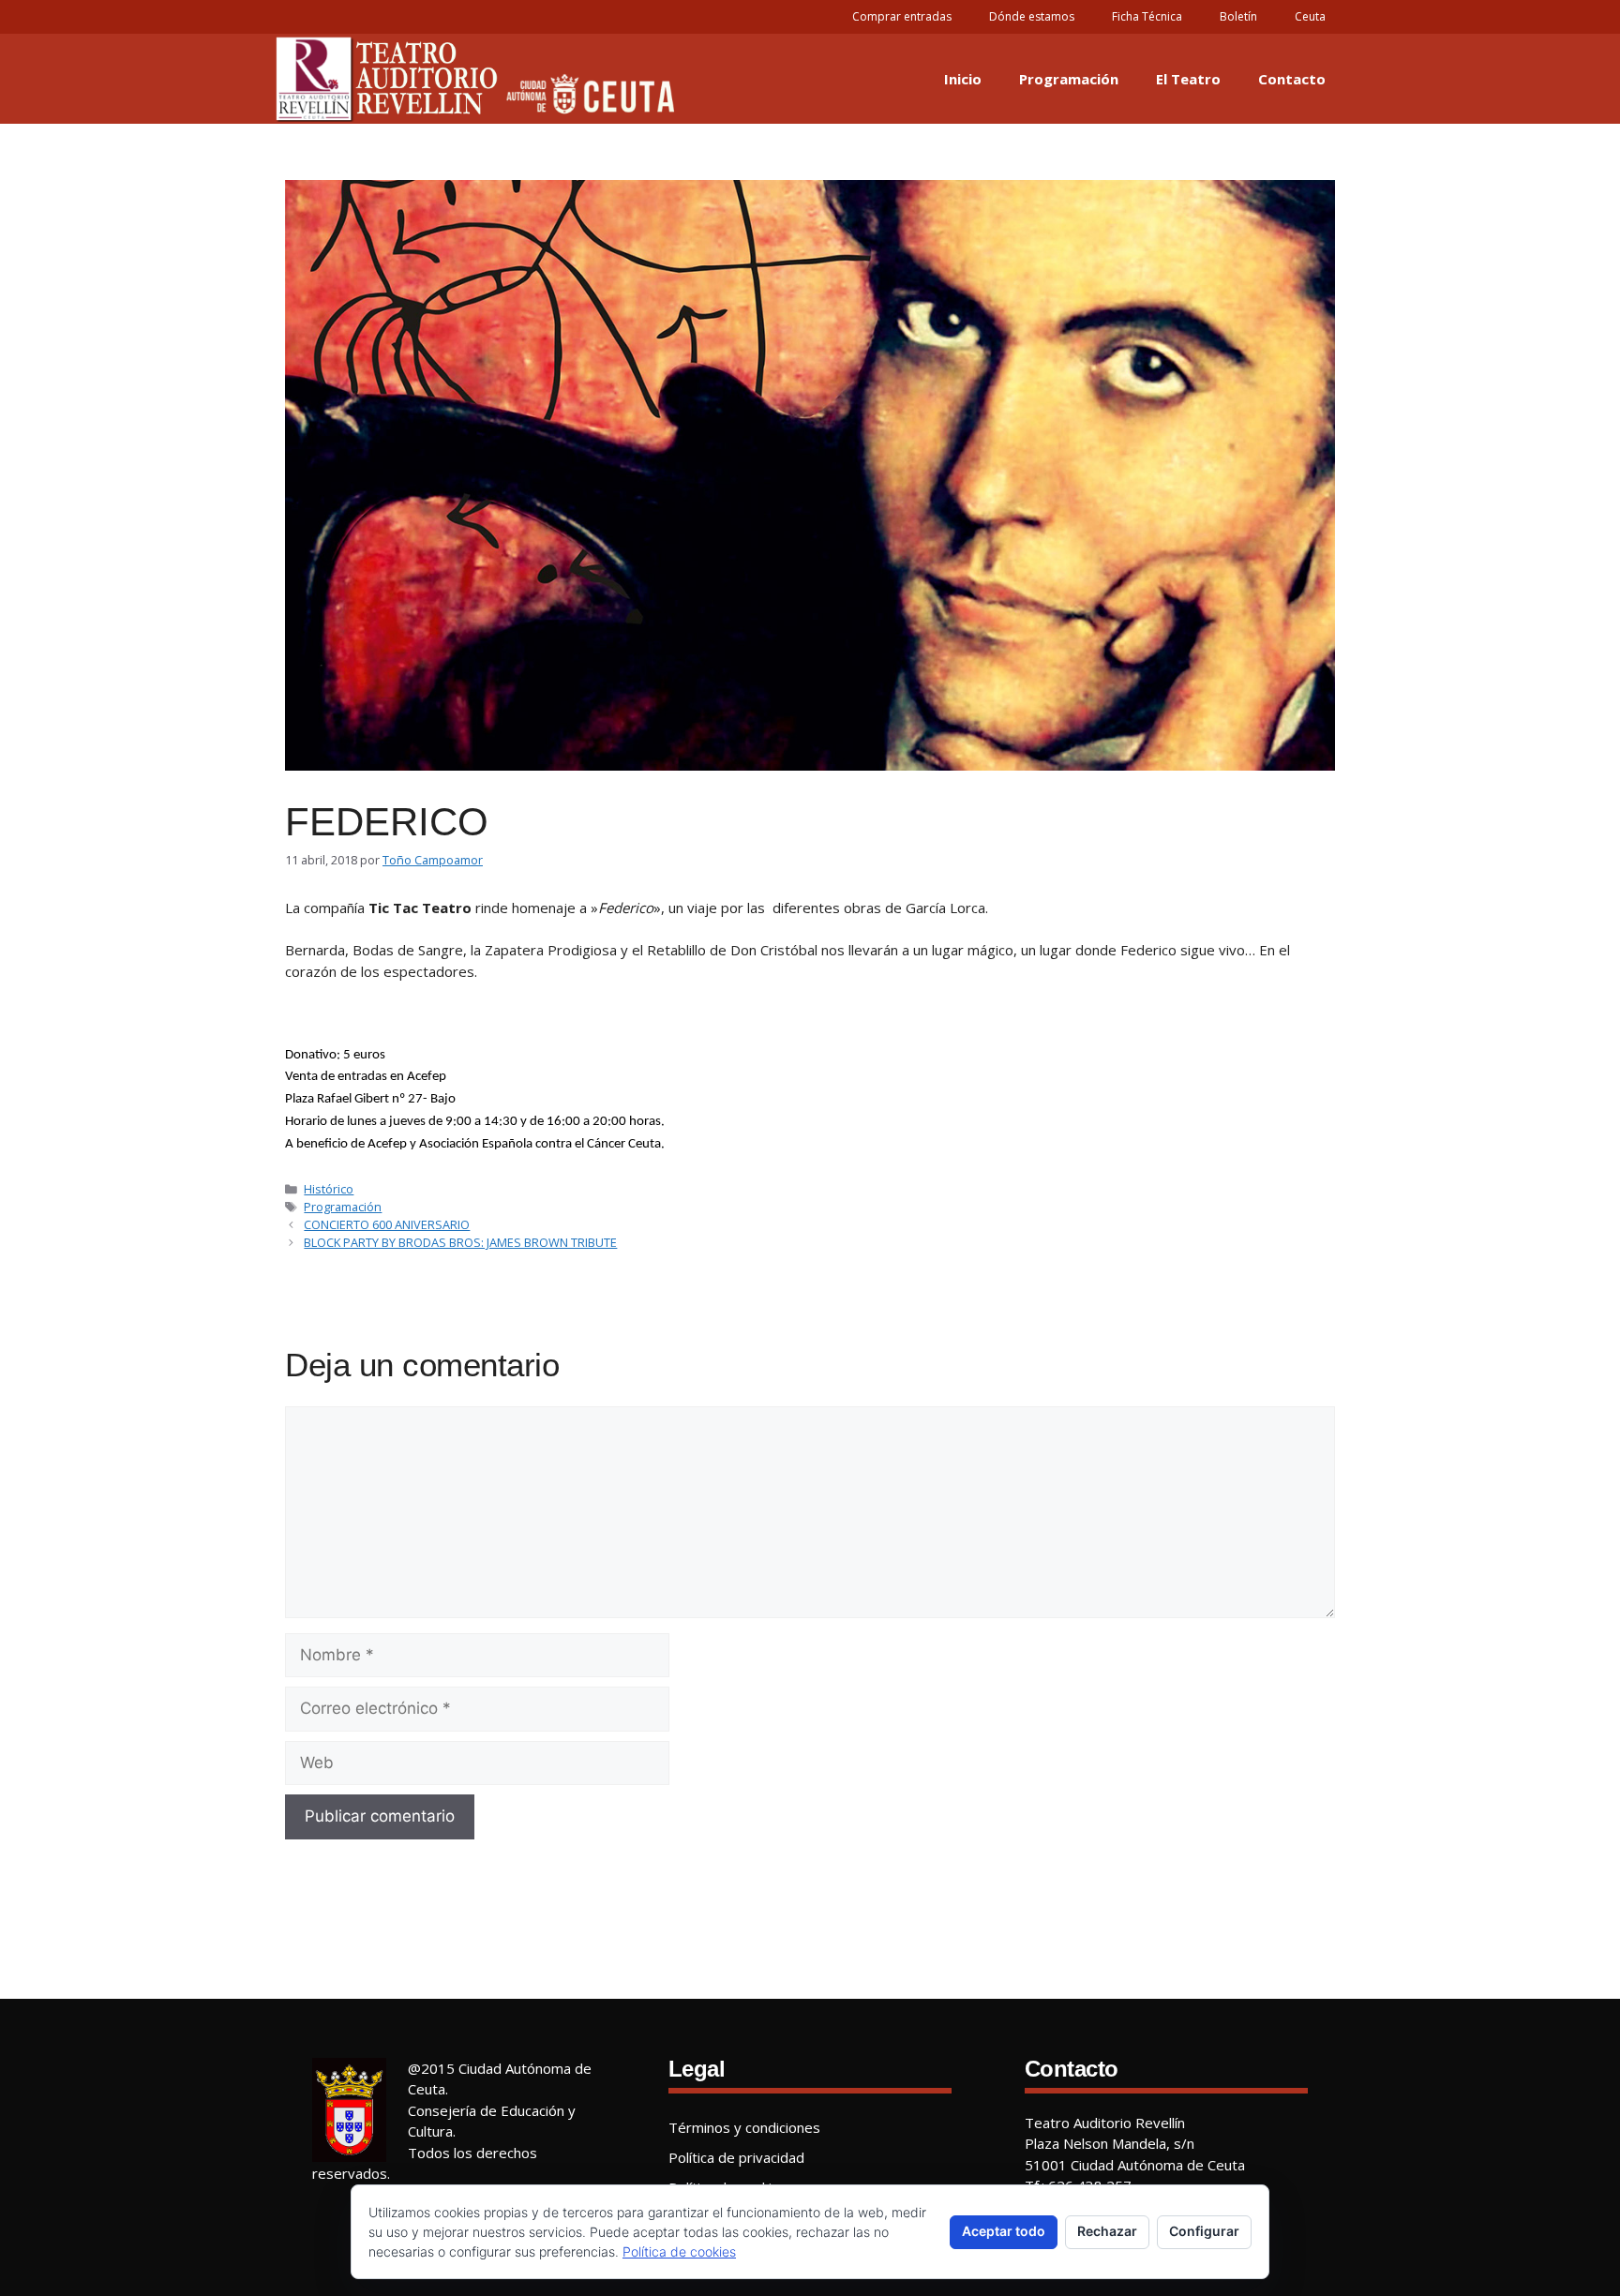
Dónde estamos (1032, 16)
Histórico (329, 1189)
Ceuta (1310, 16)
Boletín (1238, 16)
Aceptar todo (1004, 2231)
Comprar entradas (902, 16)
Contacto (1292, 79)
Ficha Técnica (1147, 16)
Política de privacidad (736, 2157)
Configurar (1204, 2231)
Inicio (963, 79)
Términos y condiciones (744, 2127)
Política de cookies (679, 2251)
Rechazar (1107, 2231)
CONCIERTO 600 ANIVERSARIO (387, 1224)
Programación (1069, 79)
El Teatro (1188, 79)
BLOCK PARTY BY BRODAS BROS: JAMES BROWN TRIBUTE (460, 1242)
